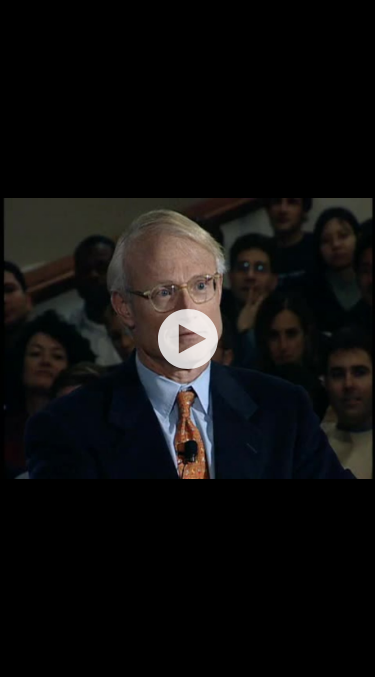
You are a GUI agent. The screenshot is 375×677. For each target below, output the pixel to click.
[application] (187, 338)
